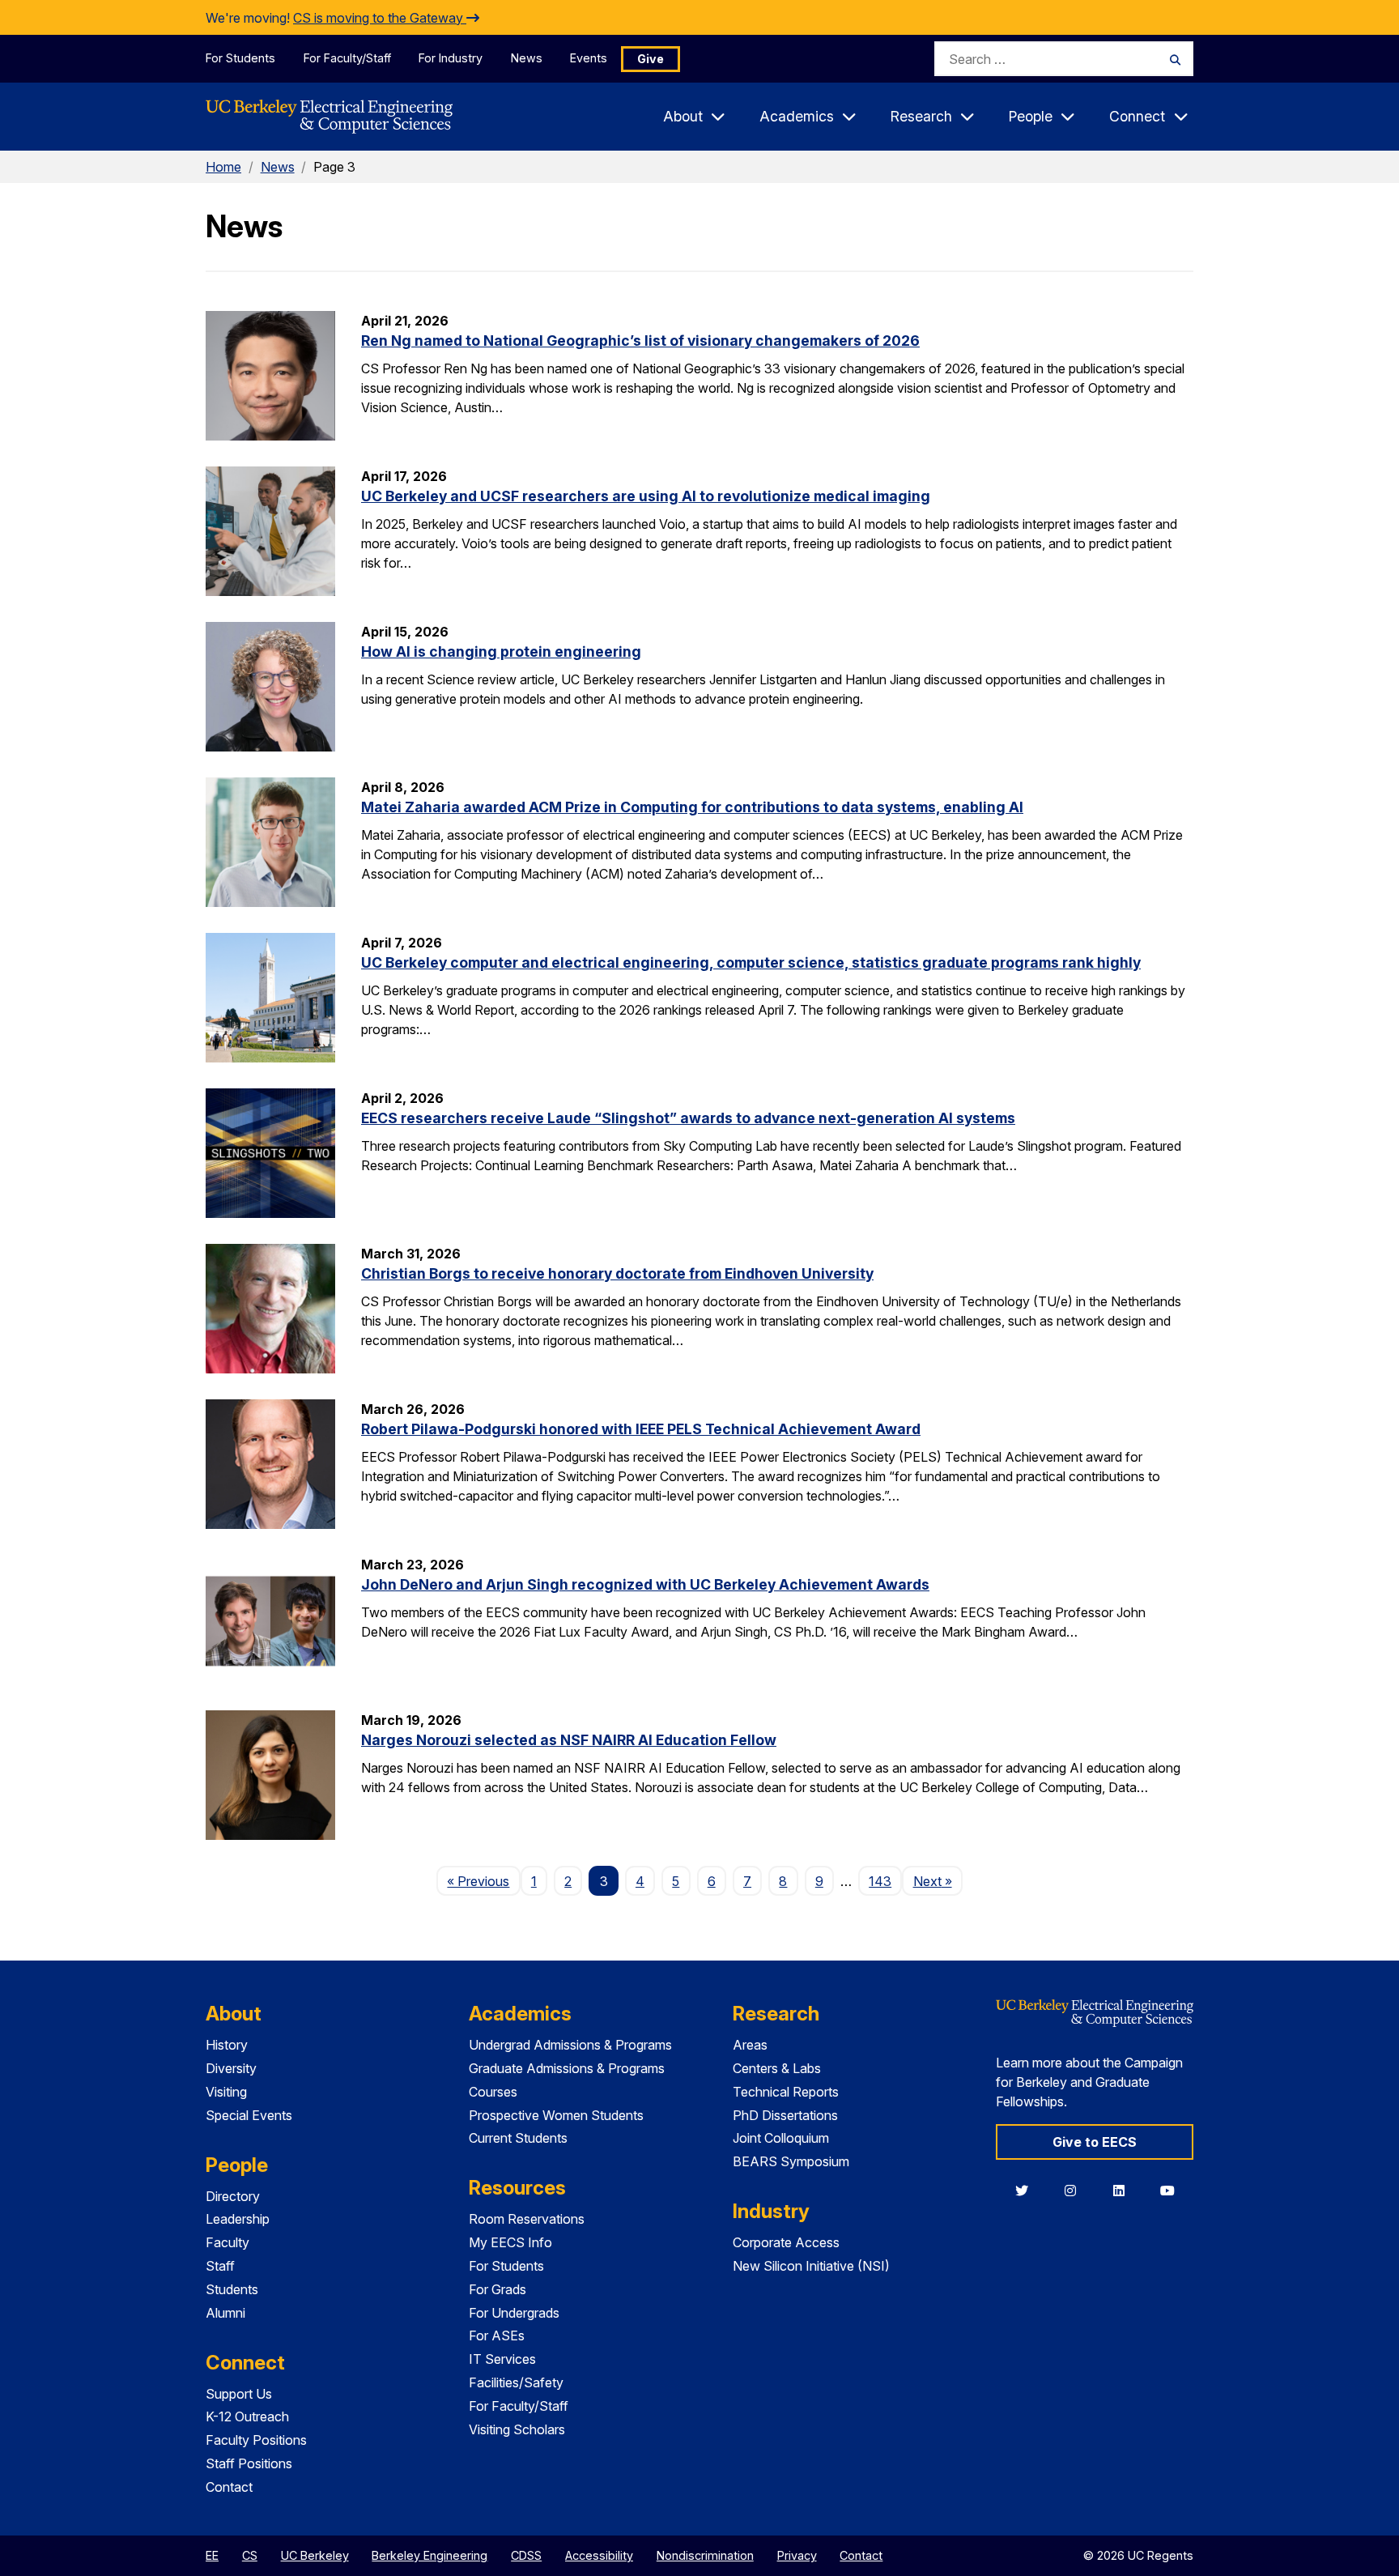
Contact (229, 2487)
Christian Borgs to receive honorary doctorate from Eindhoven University (617, 1273)
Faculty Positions (256, 2440)
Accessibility (599, 2555)
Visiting (226, 2092)
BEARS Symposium (791, 2161)
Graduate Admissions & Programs (567, 2068)
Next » (938, 1881)
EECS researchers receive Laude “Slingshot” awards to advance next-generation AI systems (688, 1118)
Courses (493, 2092)
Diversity (231, 2068)
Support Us (239, 2394)
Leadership (238, 2219)
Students (232, 2289)
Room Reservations (527, 2219)
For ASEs (497, 2335)
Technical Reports (786, 2092)
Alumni (225, 2313)
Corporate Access (786, 2242)
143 (880, 1881)
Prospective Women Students (556, 2115)
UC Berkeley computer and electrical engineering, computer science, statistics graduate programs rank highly (751, 962)
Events (589, 58)
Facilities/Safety (516, 2382)
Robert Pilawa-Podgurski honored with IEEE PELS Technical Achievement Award (641, 1429)
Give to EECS (1095, 2142)
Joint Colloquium (781, 2138)
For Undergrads (514, 2313)
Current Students (518, 2138)
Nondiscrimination (705, 2555)
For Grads (498, 2289)
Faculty (227, 2242)
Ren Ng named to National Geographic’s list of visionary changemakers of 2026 (640, 341)
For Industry (451, 58)
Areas (750, 2045)
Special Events (249, 2115)
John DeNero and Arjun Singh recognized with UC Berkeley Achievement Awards (645, 1584)
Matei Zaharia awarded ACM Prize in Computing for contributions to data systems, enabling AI (692, 807)
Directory (233, 2196)
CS (250, 2555)
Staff (220, 2266)
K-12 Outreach (247, 2416)
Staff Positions (249, 2463)
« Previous (483, 1881)
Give (651, 59)
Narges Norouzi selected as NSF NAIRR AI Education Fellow (569, 1740)
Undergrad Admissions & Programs (570, 2045)
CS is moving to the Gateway (380, 18)
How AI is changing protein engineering (501, 651)
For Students (240, 58)
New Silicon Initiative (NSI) (811, 2266)
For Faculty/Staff (347, 58)
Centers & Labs (777, 2068)
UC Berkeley (315, 2555)
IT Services (502, 2359)
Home (223, 167)
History (227, 2045)
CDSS (526, 2555)
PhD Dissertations (785, 2115)
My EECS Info (510, 2242)
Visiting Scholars (517, 2429)
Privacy (797, 2555)
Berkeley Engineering (429, 2555)
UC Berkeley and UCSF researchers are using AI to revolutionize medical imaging (646, 496)
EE (212, 2555)
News (527, 58)
